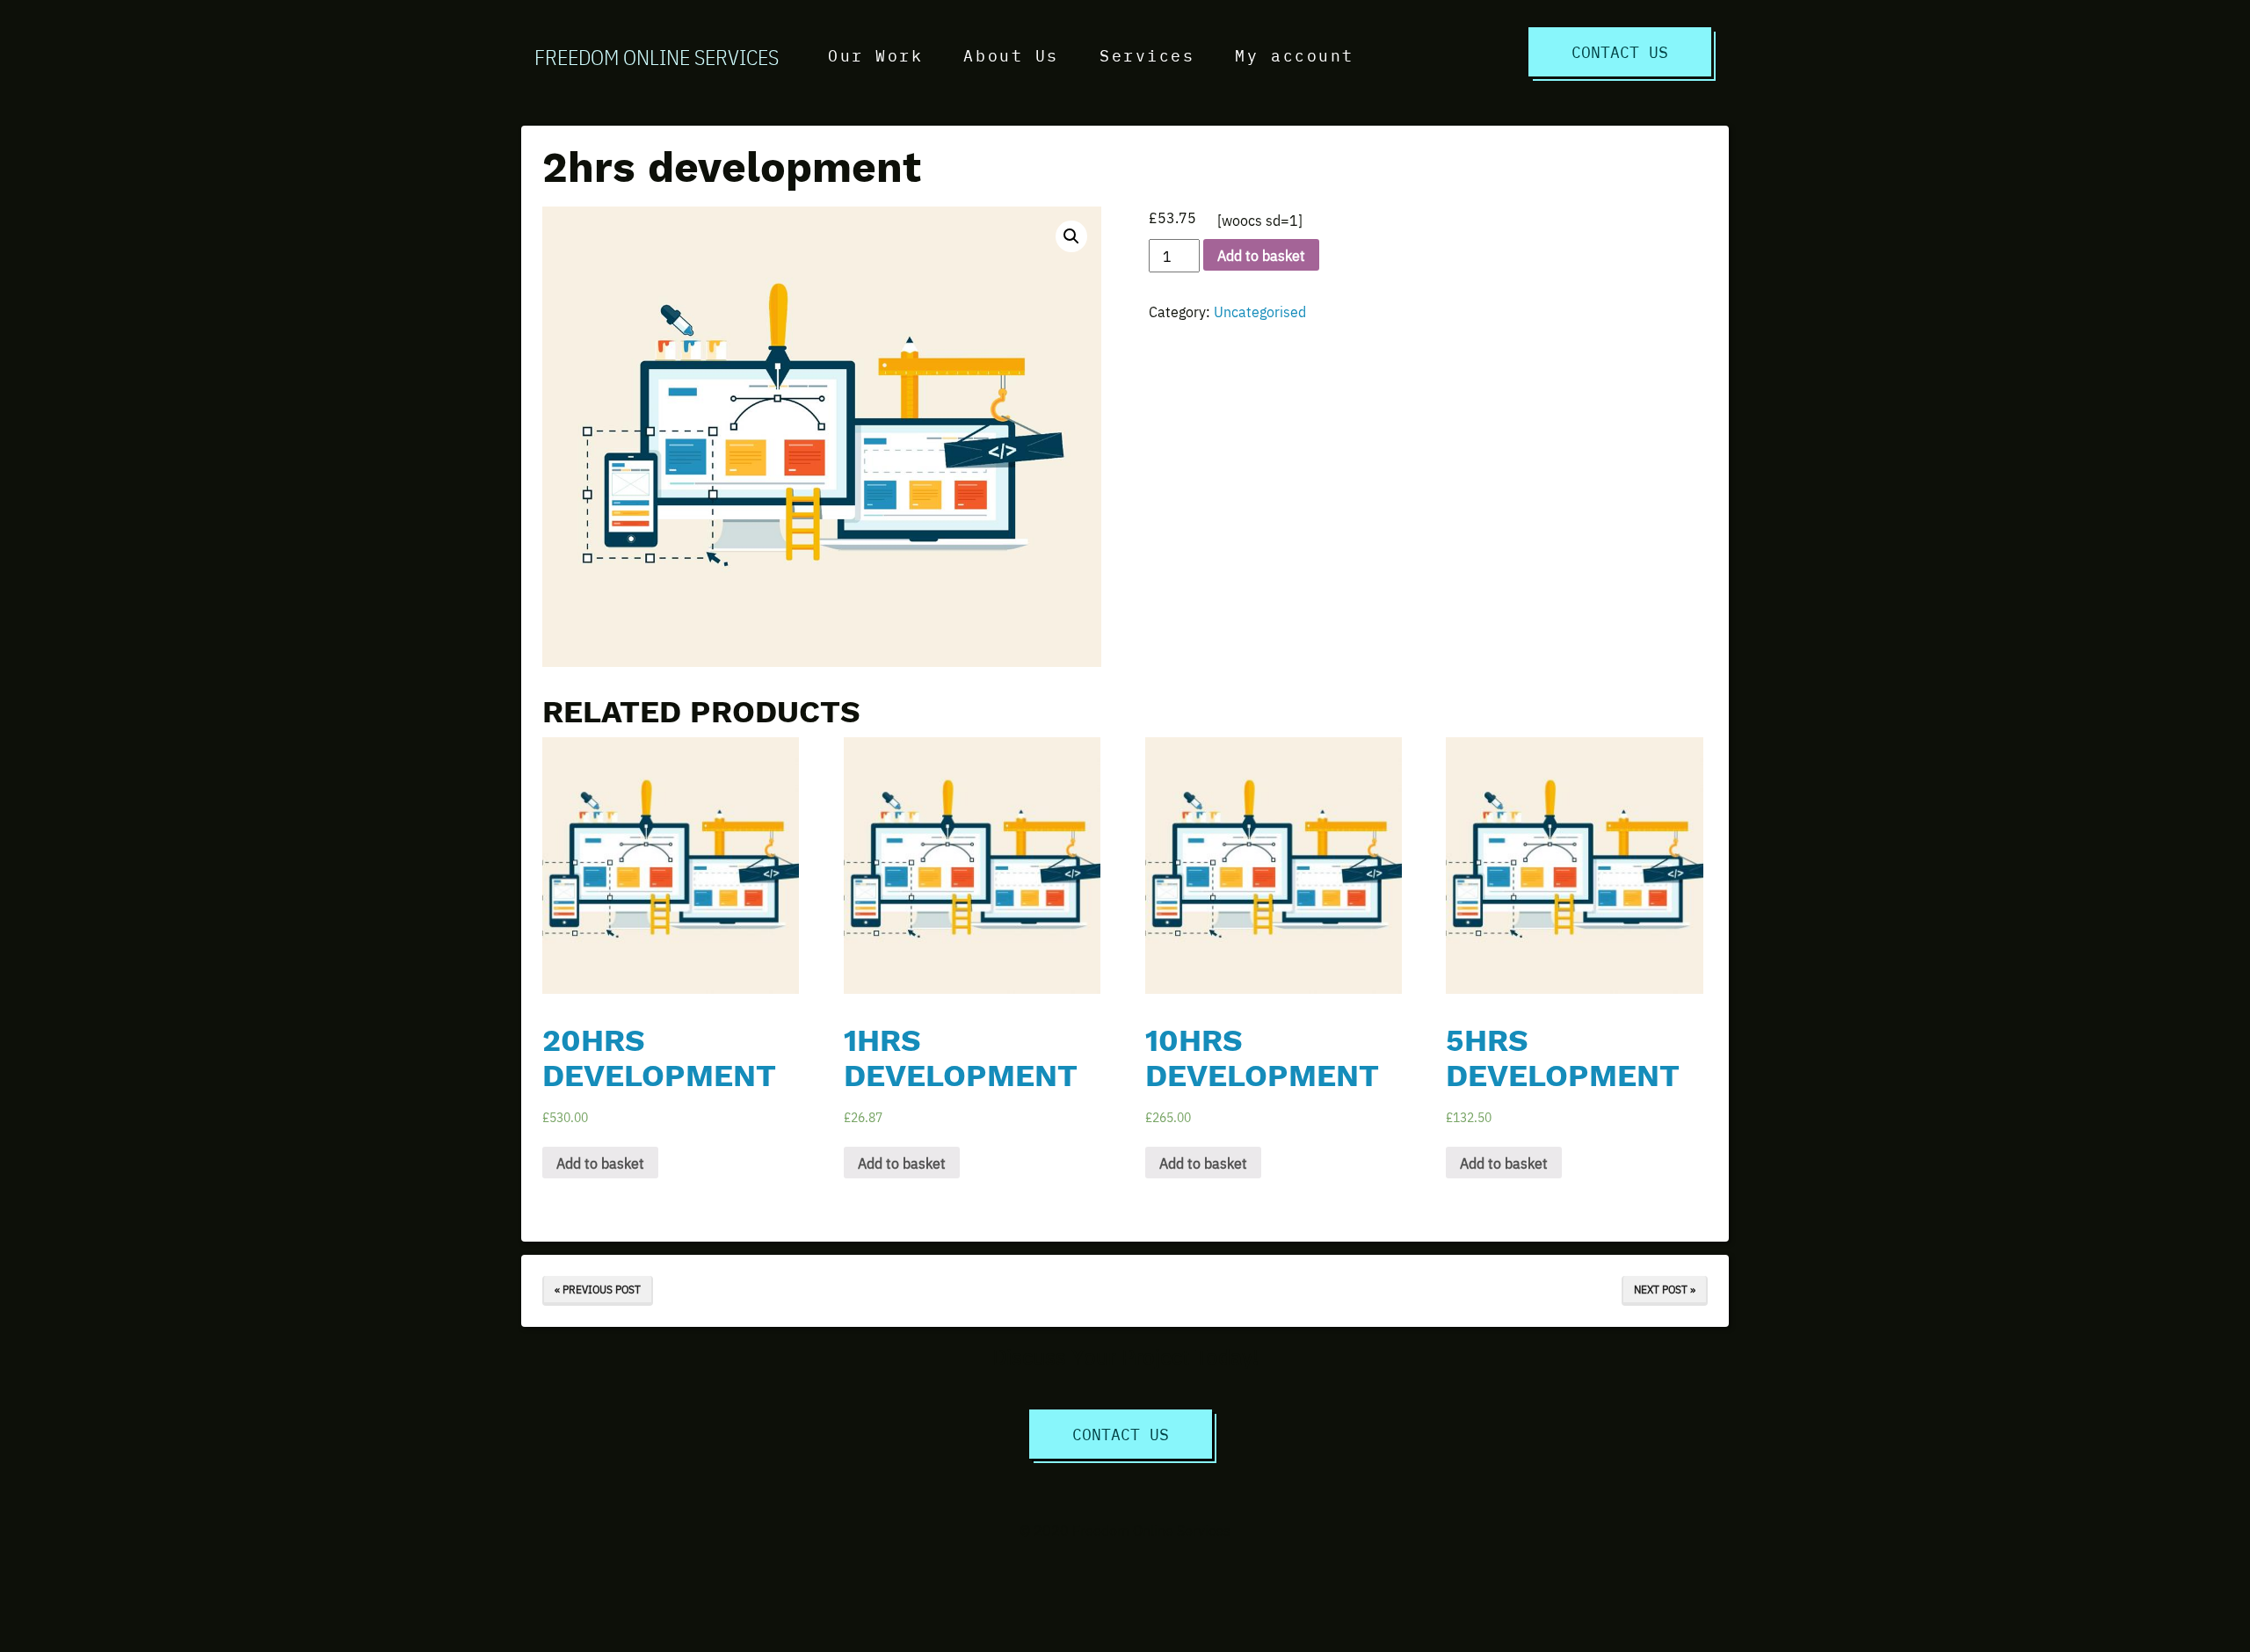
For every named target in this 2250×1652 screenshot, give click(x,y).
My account (1295, 55)
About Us (1011, 55)
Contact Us (1620, 51)
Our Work (875, 55)
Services (1147, 55)
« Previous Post (598, 1289)
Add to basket (1261, 255)
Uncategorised (1260, 311)
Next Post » (1665, 1289)
